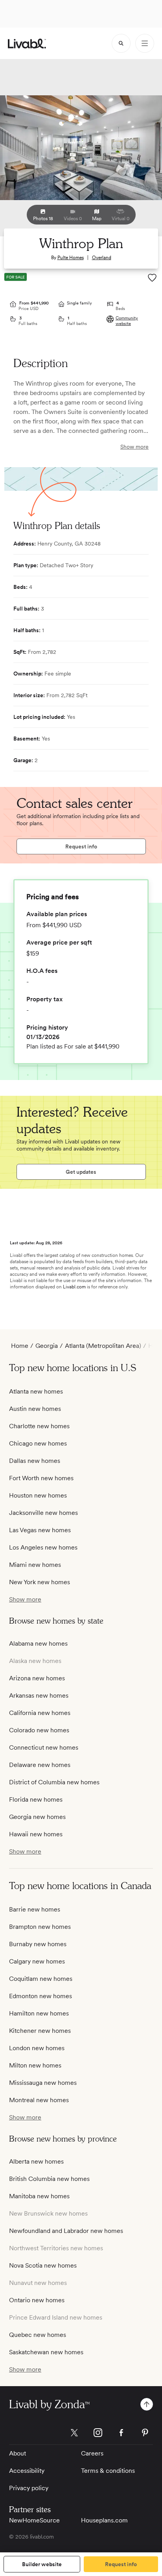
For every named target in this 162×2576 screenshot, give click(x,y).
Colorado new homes (39, 1730)
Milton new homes (35, 2065)
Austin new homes (35, 1409)
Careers (92, 2453)
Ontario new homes (37, 2300)
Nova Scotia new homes (43, 2265)
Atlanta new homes (36, 1391)
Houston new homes (38, 1495)
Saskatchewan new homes (46, 2352)
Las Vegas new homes (40, 1530)
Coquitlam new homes (41, 1979)
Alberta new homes (36, 2161)
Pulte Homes (71, 258)
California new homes (40, 1713)
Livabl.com (74, 1287)
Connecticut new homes (44, 1747)
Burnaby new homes (38, 1944)
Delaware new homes (40, 1765)
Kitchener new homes (40, 2031)
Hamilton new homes (39, 2013)
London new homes (37, 2048)
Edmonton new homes (40, 1996)
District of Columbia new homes (54, 1782)
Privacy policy (29, 2488)
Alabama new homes (38, 1643)
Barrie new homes (35, 1909)
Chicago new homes (38, 1443)
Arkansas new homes (39, 1695)
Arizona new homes (37, 1678)
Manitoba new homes (39, 2196)
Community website (127, 321)
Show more (134, 447)
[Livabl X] (74, 2433)
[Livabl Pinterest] (145, 2433)
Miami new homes (35, 1565)
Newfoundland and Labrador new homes (66, 2231)
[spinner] (121, 43)
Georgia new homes (37, 1817)
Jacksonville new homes (43, 1513)
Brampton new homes (40, 1927)
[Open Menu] (145, 43)
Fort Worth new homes (41, 1478)
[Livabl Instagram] (98, 2433)
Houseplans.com (104, 2520)
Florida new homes (36, 1799)
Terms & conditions (108, 2471)
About (17, 2453)
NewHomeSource (34, 2520)
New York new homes (40, 1582)
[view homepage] (27, 44)
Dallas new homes (35, 1461)
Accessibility (27, 2471)
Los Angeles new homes (43, 1547)
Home (20, 1346)
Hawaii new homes (36, 1834)
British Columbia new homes (49, 2179)
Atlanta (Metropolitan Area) (103, 1346)
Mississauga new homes (43, 2083)
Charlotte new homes (39, 1426)
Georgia (47, 1346)
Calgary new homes (37, 1961)
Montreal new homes (39, 2100)
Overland (102, 258)
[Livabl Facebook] (121, 2433)
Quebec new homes (38, 2335)
